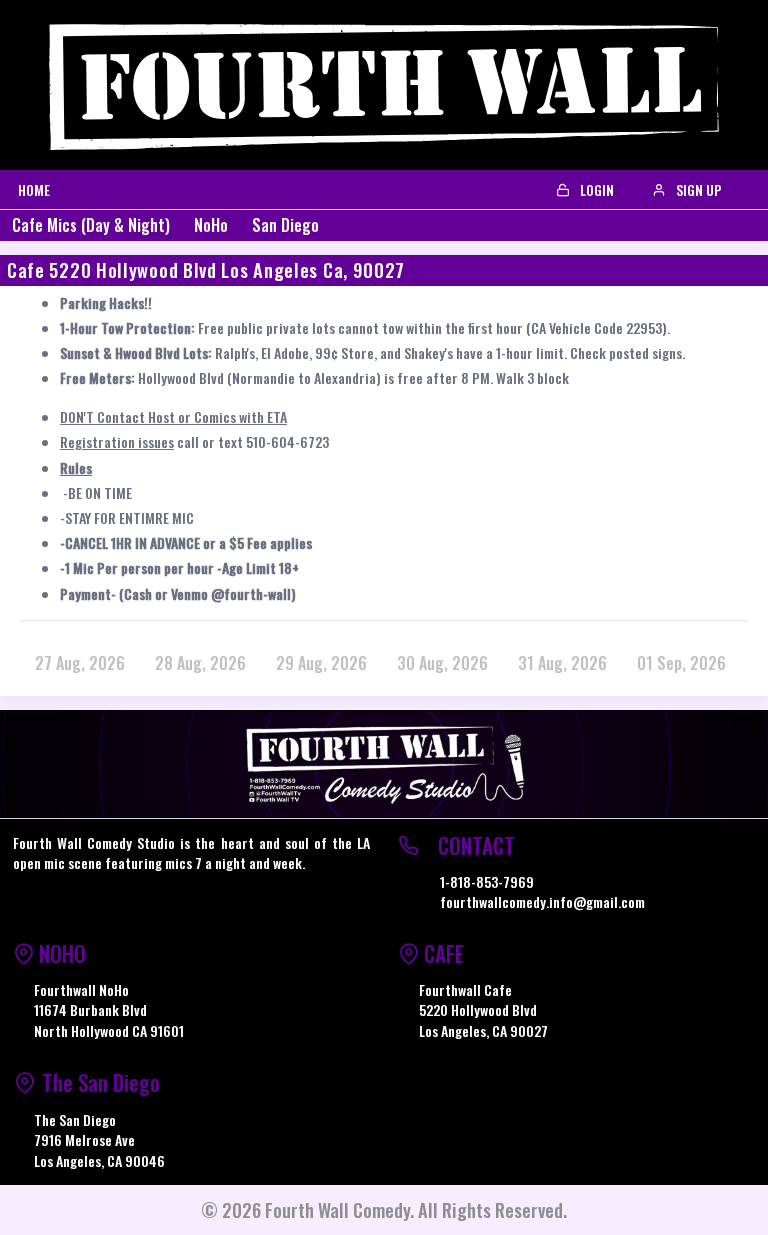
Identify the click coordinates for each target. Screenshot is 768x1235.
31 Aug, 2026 (562, 663)
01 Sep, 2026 (681, 663)
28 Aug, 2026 (200, 663)
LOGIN (595, 189)
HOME (34, 189)
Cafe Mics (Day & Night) (91, 225)
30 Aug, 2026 (442, 663)
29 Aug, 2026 (321, 663)
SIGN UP (697, 189)
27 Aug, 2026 (80, 663)
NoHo (211, 225)
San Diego (285, 225)
